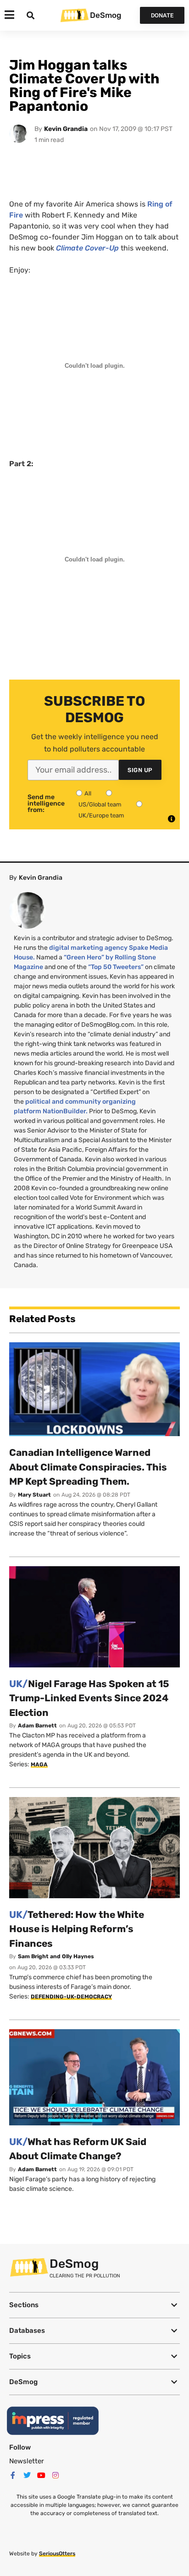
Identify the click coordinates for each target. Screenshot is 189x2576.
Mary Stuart (34, 1495)
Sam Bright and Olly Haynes (56, 1956)
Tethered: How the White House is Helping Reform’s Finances (77, 1929)
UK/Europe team (101, 815)
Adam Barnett (37, 1726)
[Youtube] (41, 2475)
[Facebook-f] (13, 2475)
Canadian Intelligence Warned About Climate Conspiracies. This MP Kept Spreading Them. (88, 1467)
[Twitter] (27, 2475)
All (88, 793)
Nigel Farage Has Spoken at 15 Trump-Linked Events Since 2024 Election (89, 1698)
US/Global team (100, 804)
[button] (94, 2305)
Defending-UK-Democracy (71, 1997)
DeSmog (106, 15)
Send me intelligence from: (46, 804)
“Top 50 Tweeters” (116, 967)
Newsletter (27, 2461)
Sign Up (140, 770)
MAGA (39, 1765)
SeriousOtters (57, 2554)
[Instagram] (56, 2475)
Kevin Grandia (66, 129)
